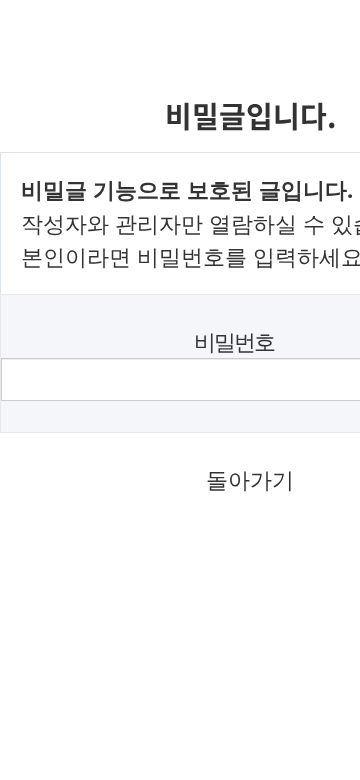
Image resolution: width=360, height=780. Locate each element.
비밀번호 (233, 341)
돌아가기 (250, 479)
